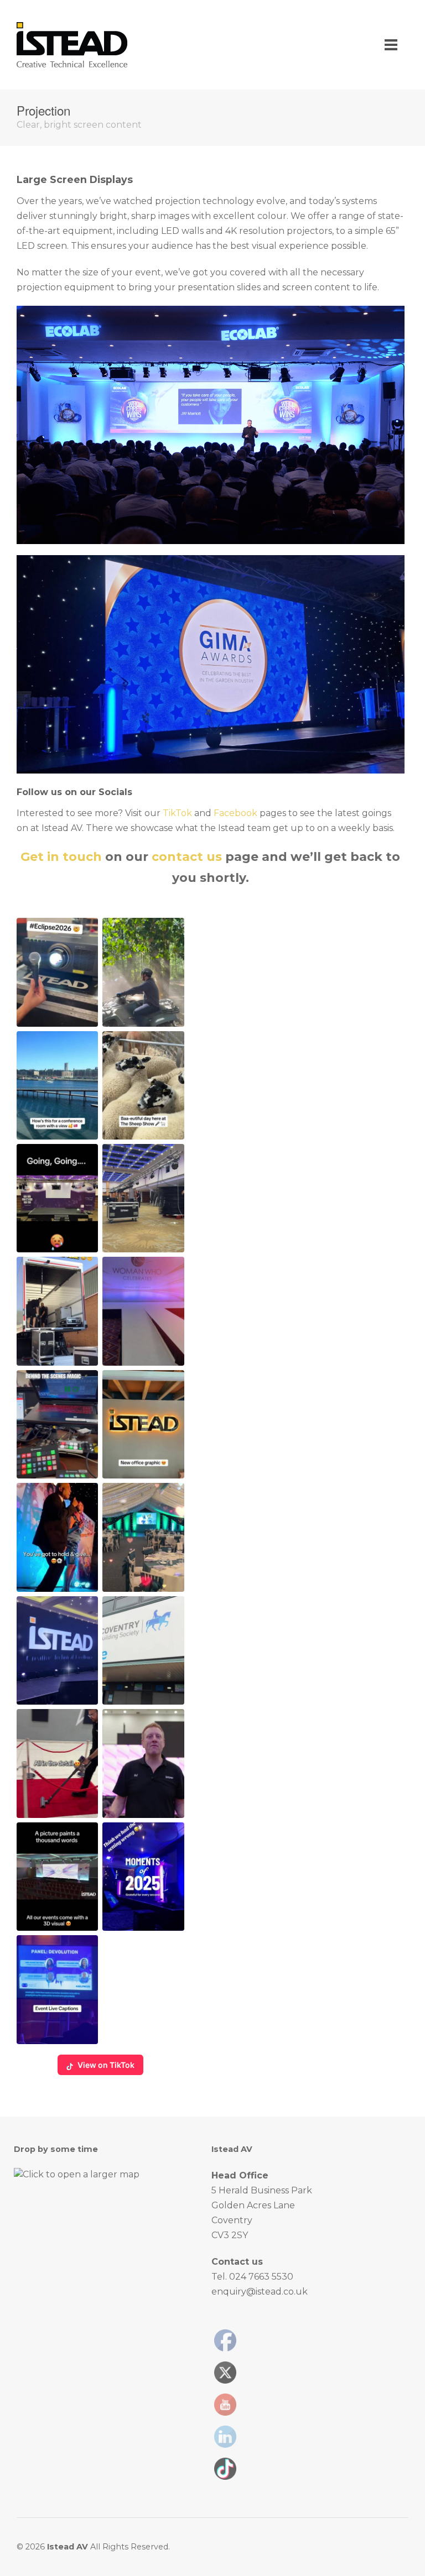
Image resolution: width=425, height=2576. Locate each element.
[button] (57, 972)
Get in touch (61, 857)
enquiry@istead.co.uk (260, 2292)
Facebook (235, 813)
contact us (187, 857)
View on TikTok (106, 2065)
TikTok (177, 813)
